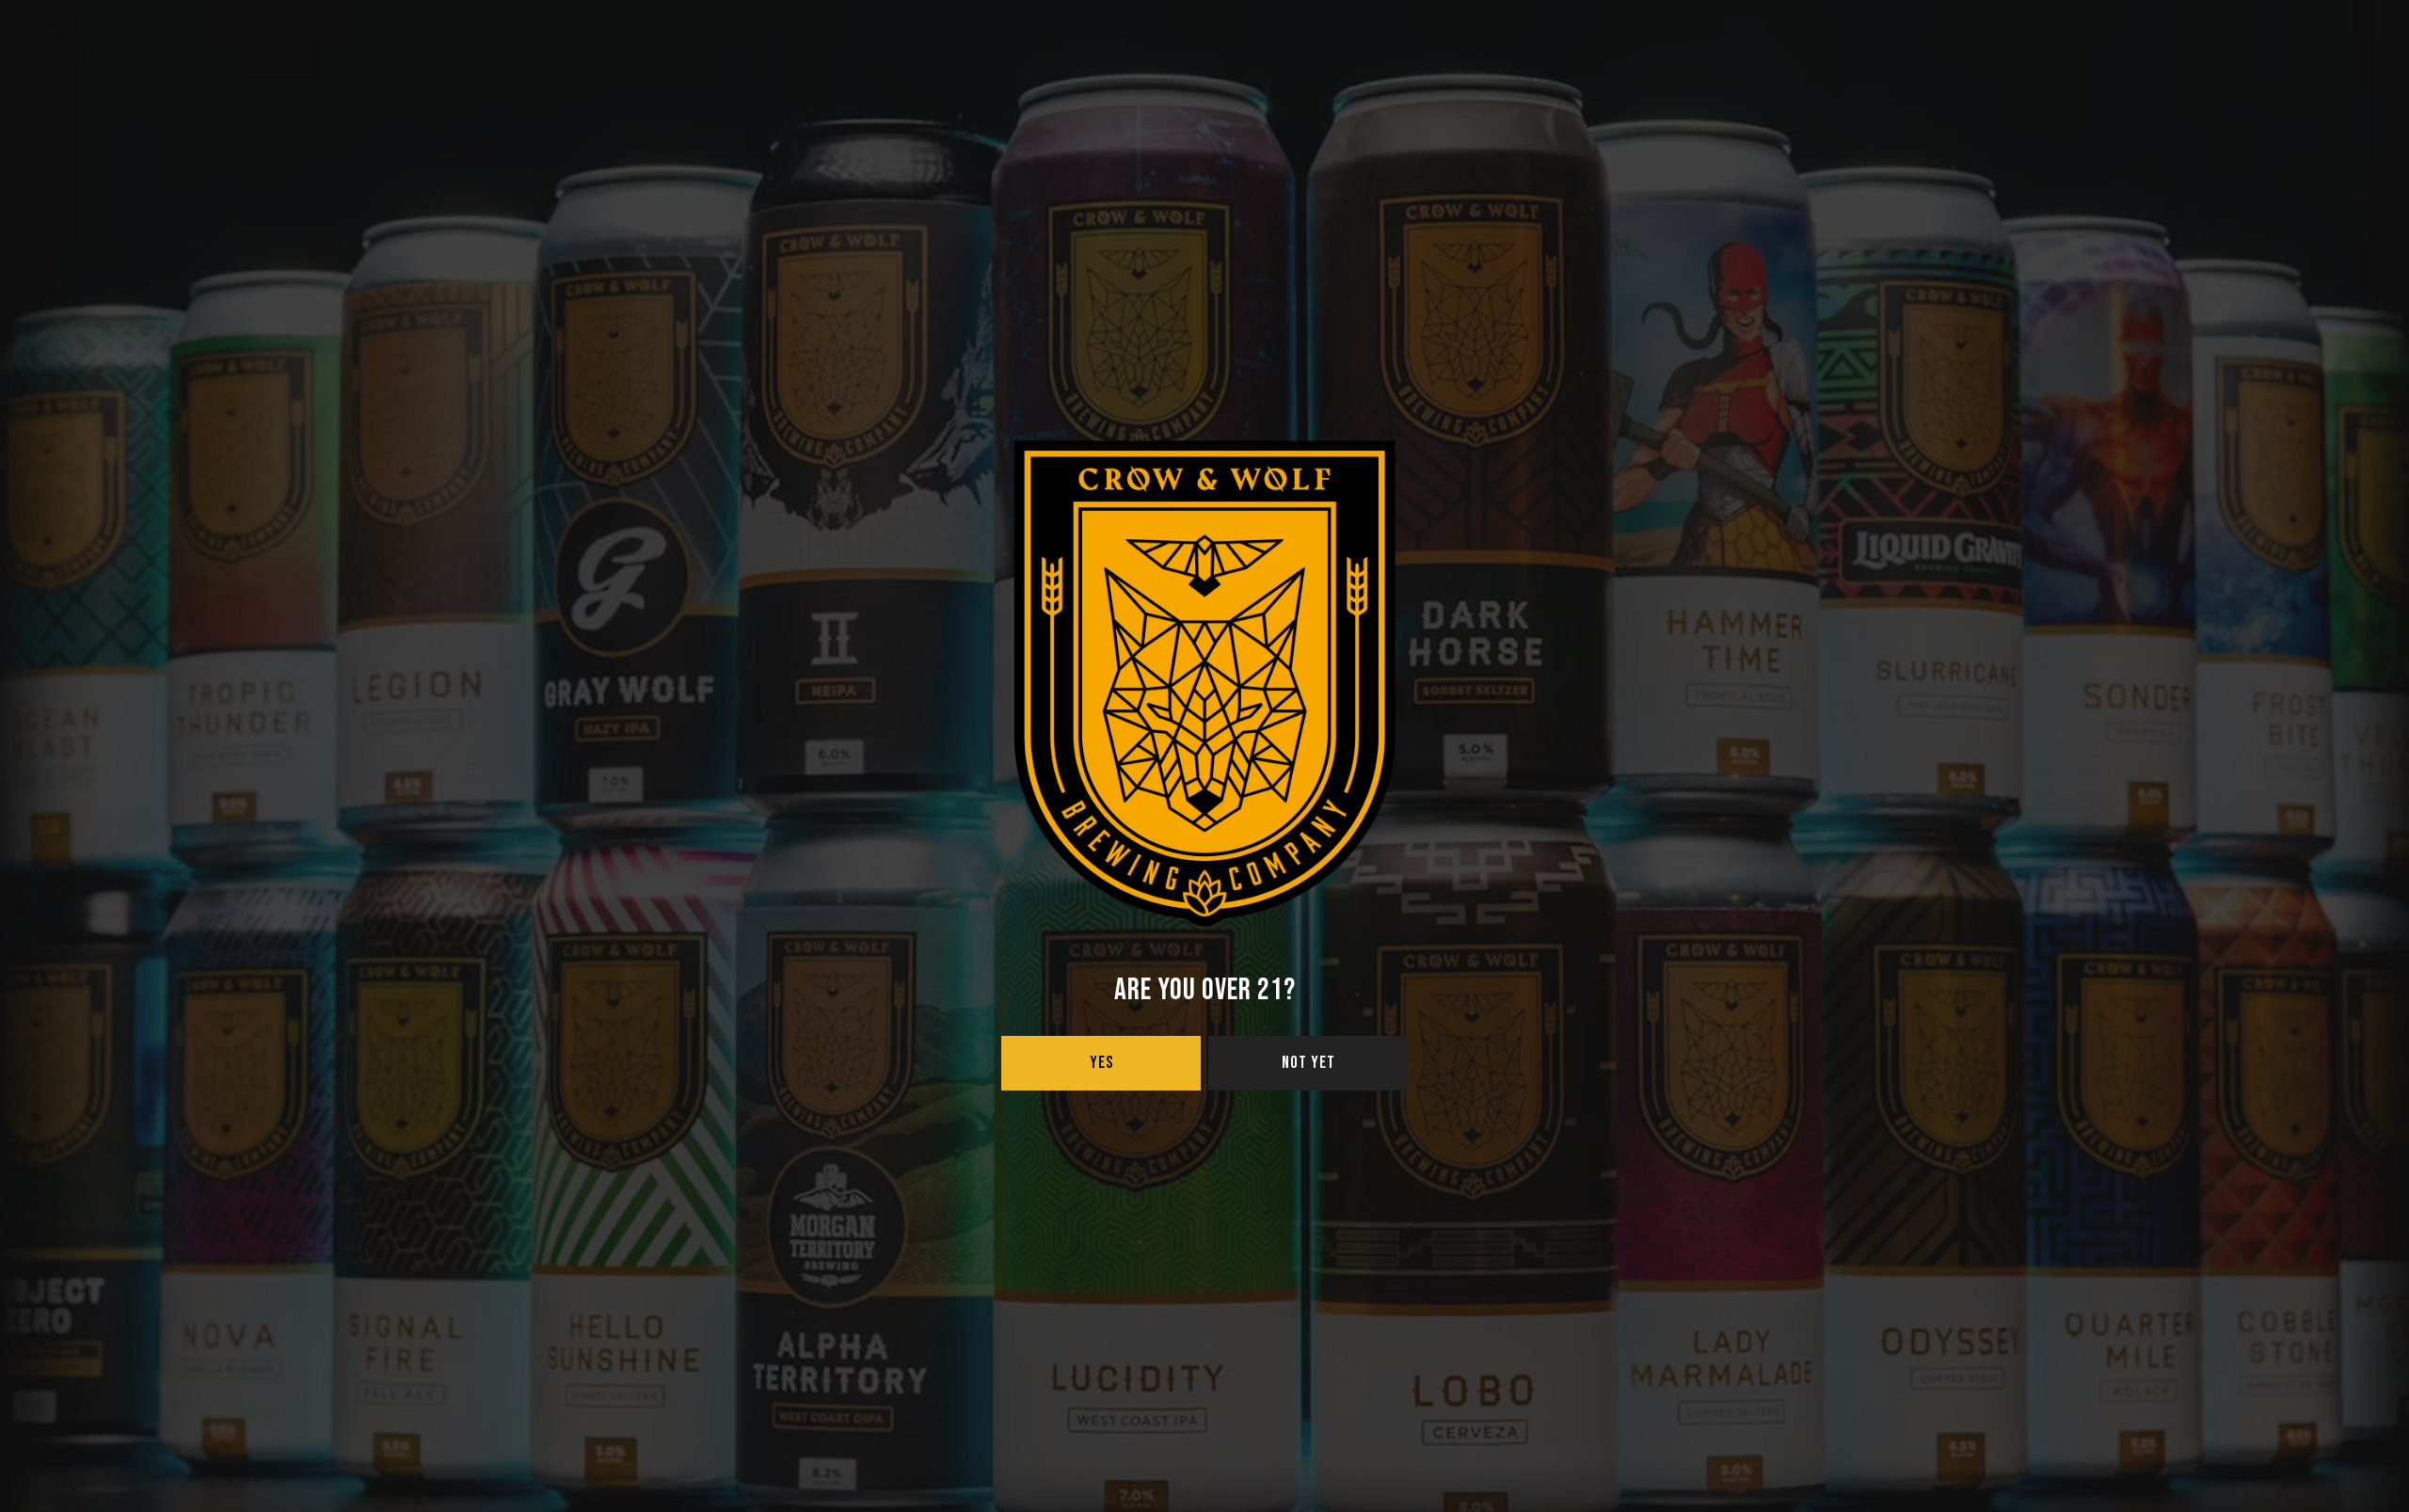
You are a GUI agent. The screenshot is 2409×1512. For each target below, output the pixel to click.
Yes (1101, 1063)
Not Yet (1308, 1063)
